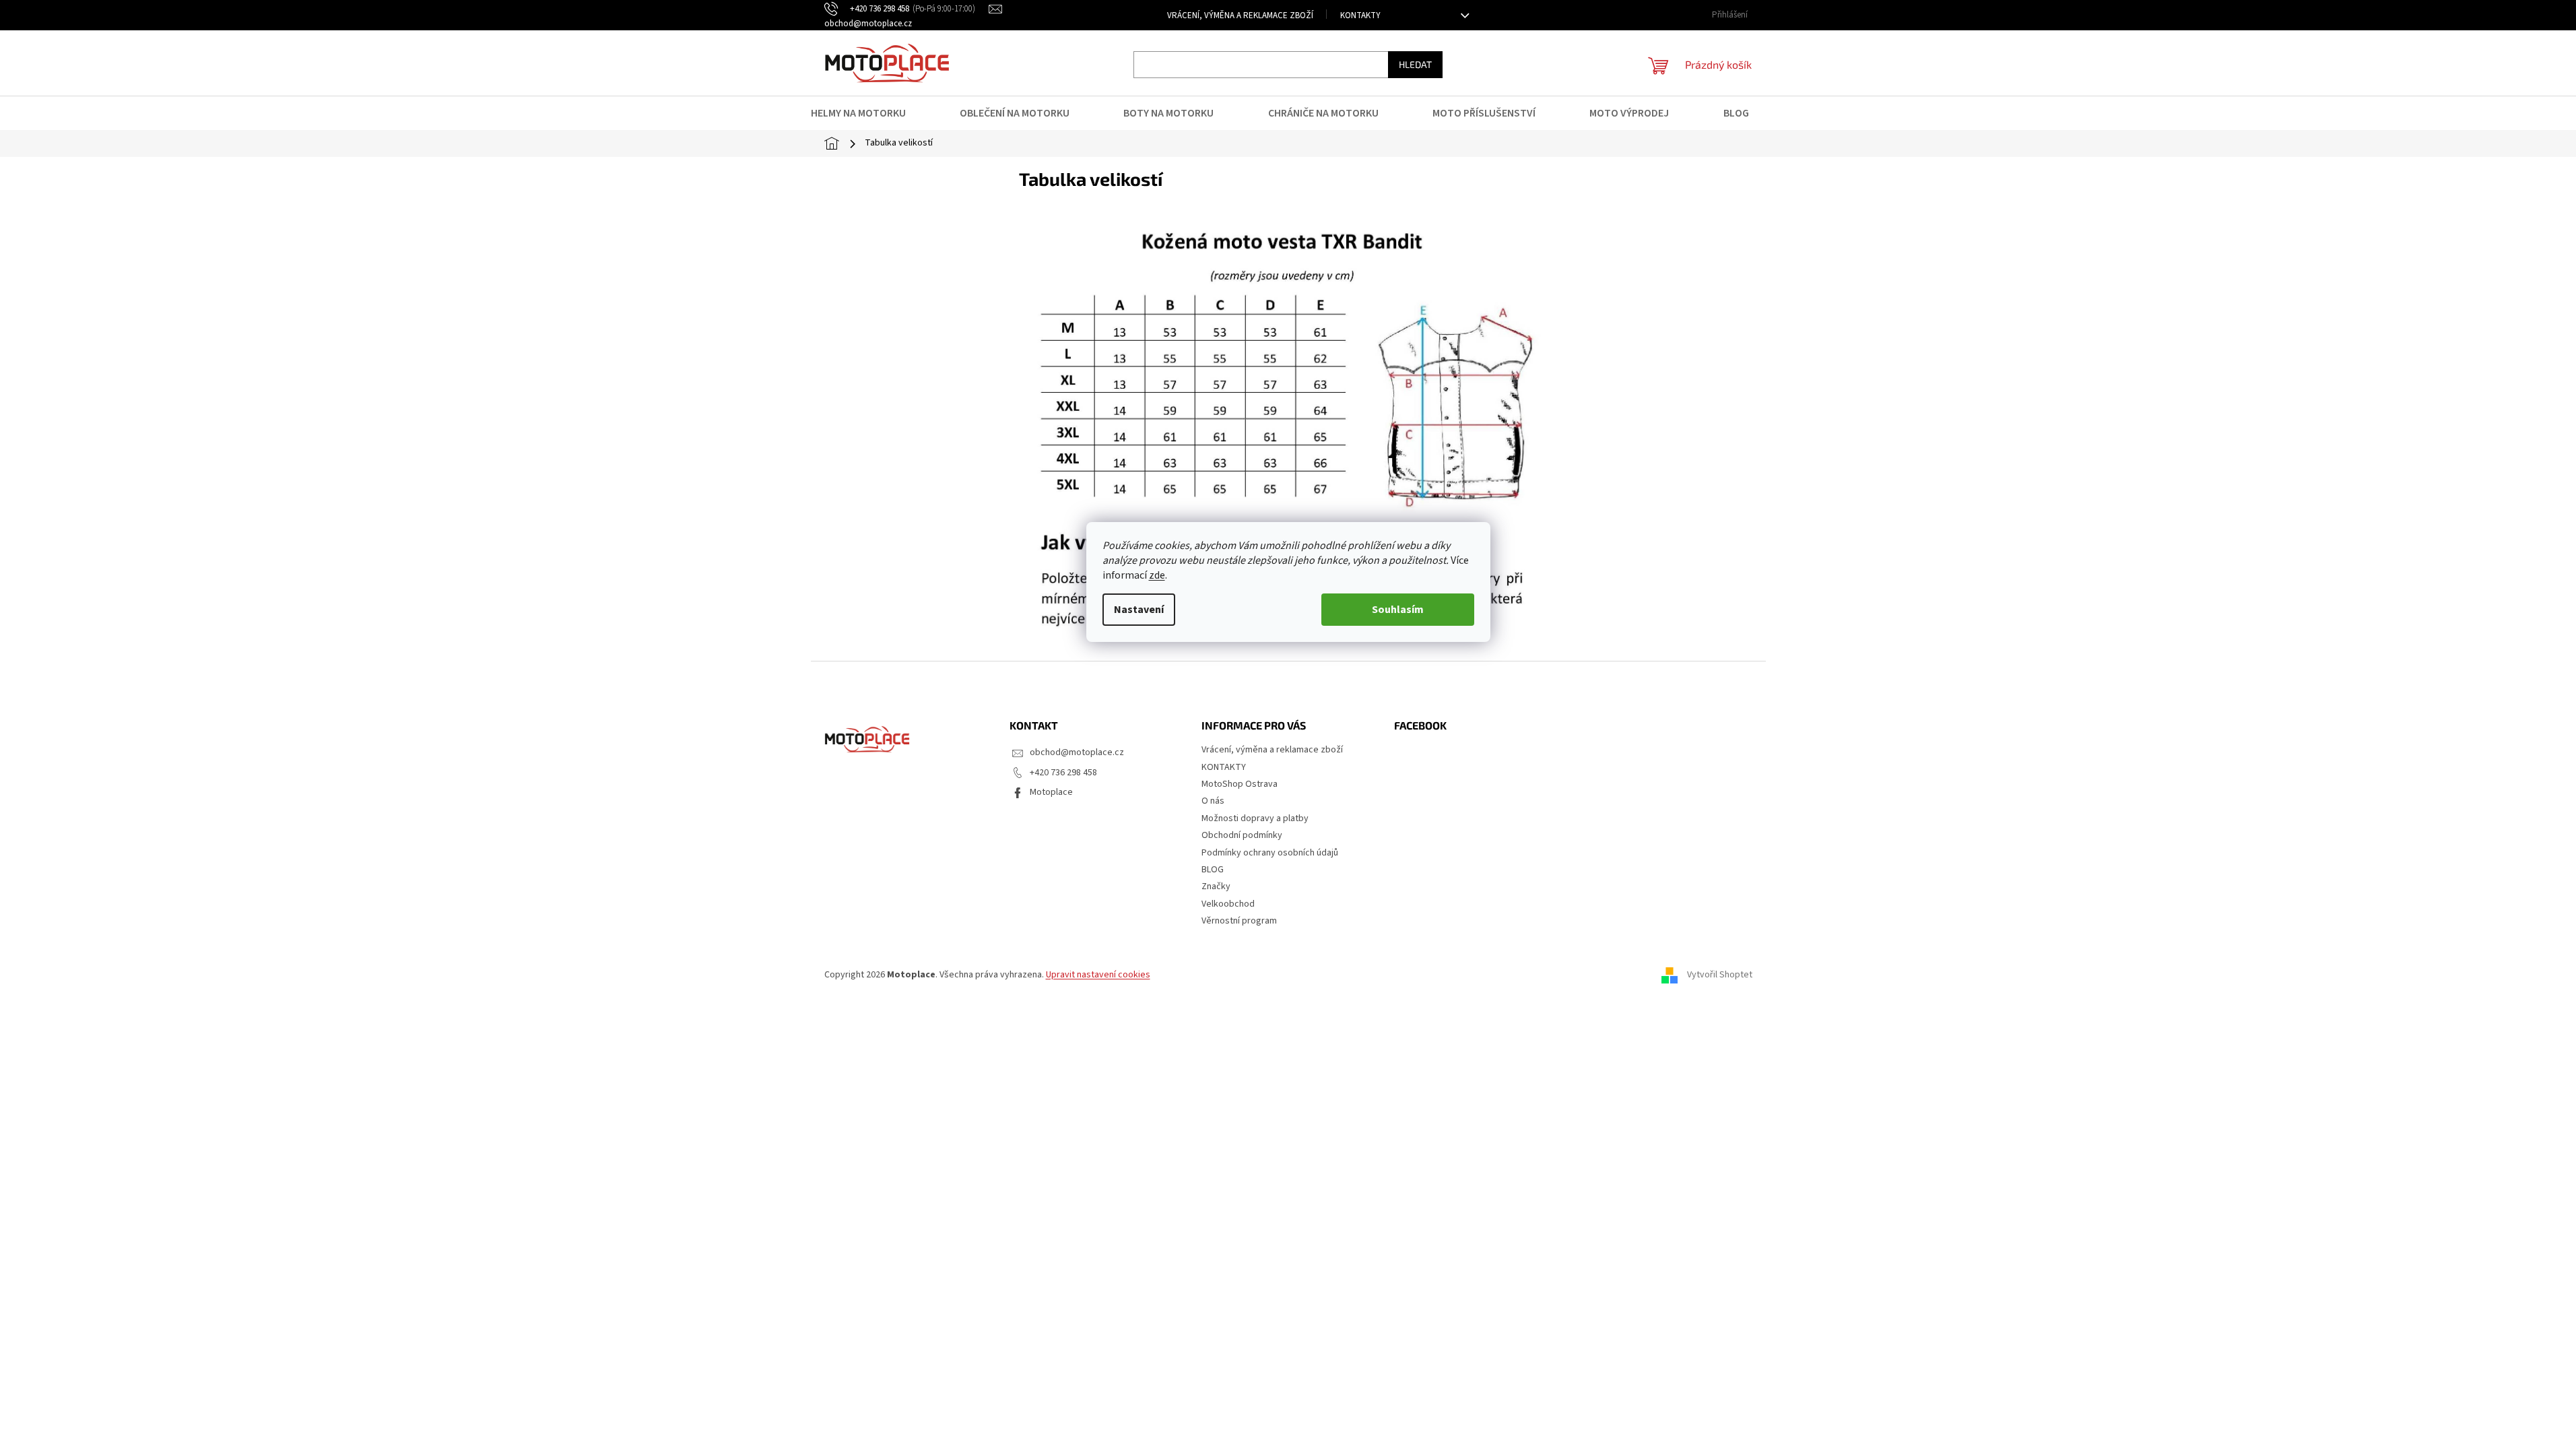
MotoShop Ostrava (1240, 784)
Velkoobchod (1228, 904)
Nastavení (1139, 610)
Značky (1216, 886)
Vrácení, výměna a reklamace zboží (1240, 15)
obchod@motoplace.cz (1077, 752)
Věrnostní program (1239, 921)
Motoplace (1051, 792)
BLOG (1213, 870)
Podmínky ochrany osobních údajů (1270, 853)
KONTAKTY (1360, 15)
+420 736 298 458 (1063, 773)
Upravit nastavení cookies (1098, 975)
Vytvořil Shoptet (1720, 975)
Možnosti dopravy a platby (1255, 818)
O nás (1213, 801)
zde (1157, 575)
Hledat (1415, 64)
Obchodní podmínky (1242, 835)
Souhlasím (1398, 610)
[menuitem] (867, 113)
